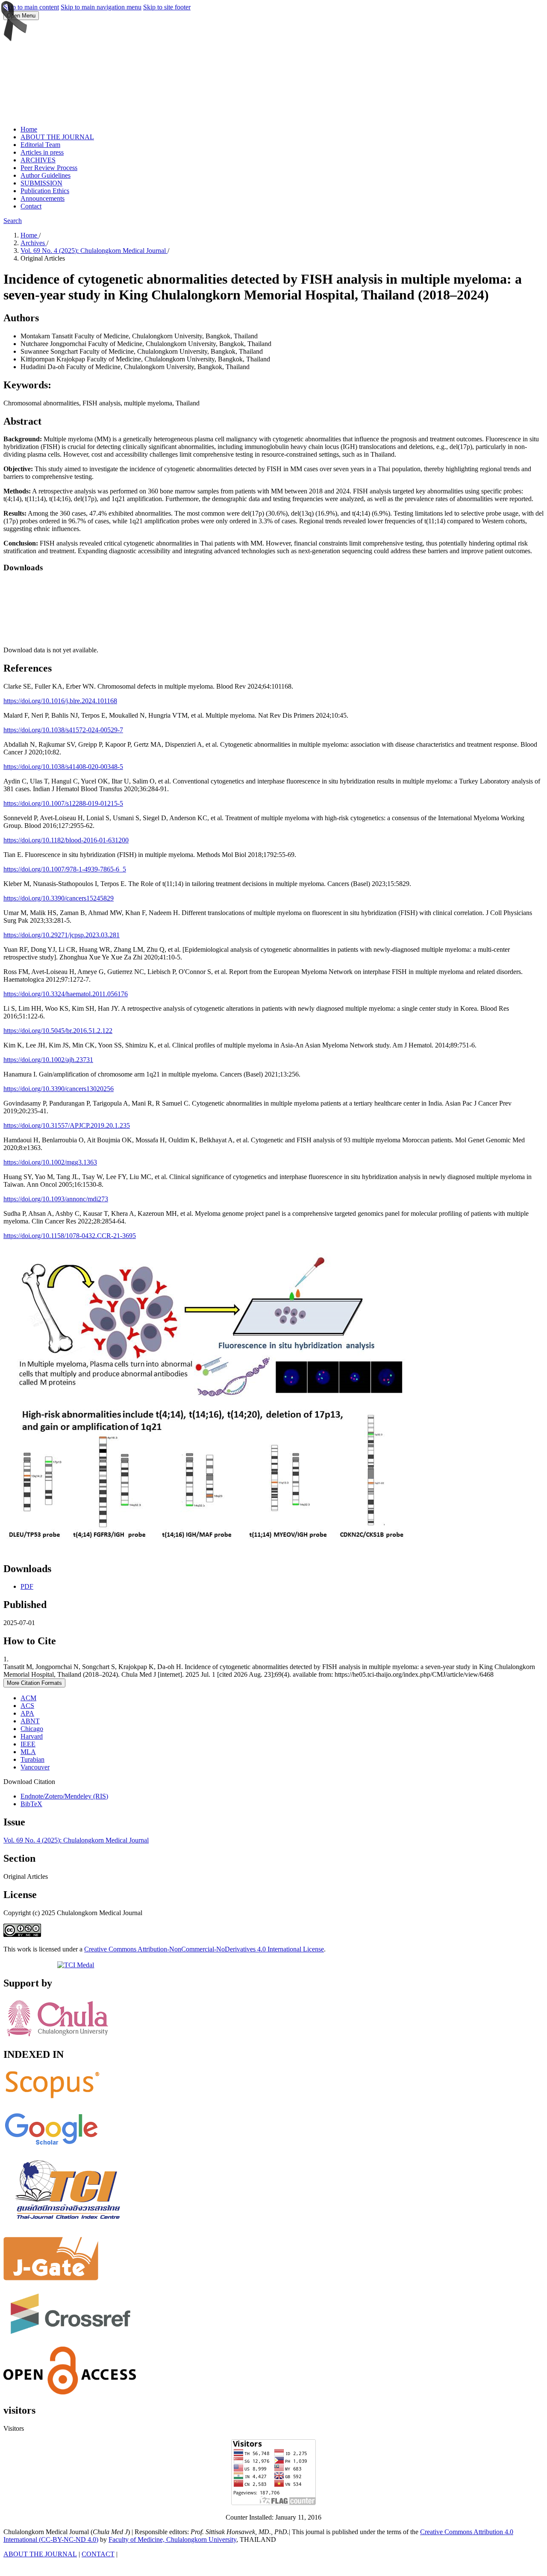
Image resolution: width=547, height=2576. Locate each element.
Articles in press (42, 152)
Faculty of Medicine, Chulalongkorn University (172, 2539)
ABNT (30, 1721)
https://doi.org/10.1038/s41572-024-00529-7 (63, 730)
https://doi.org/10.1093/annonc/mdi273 (56, 1199)
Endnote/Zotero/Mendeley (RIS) (64, 1796)
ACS (27, 1706)
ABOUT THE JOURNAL (57, 137)
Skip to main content (31, 7)
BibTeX (31, 1804)
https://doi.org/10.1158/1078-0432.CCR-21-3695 (70, 1236)
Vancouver (35, 1767)
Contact (31, 206)
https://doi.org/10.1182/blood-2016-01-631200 (66, 840)
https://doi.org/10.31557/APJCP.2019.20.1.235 (67, 1125)
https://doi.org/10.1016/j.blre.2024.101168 (60, 701)
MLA (28, 1752)
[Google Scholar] (51, 2146)
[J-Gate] (51, 2278)
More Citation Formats (34, 1683)
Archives (34, 243)
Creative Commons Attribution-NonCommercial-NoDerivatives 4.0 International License (204, 1949)
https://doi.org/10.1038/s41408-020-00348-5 (63, 767)
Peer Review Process (49, 168)
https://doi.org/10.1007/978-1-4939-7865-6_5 (65, 869)
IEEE (28, 1744)
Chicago (32, 1729)
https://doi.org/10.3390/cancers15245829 (59, 898)
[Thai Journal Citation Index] (68, 2226)
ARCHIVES (38, 160)
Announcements (43, 198)
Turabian (32, 1759)
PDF (27, 1586)
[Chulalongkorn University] (57, 2037)
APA (27, 1713)
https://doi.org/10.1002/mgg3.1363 (50, 1162)
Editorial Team (40, 145)
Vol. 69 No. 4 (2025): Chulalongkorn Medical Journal (94, 251)
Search (13, 221)
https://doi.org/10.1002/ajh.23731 (48, 1060)
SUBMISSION (41, 183)
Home (29, 129)
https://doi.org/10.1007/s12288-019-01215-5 (63, 803)
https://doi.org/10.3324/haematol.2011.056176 (66, 994)
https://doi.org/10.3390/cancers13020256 (59, 1089)
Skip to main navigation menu (101, 7)
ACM (28, 1698)
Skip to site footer (167, 7)
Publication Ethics (45, 191)
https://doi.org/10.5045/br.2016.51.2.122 (58, 1031)
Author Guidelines (46, 175)
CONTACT (98, 2554)
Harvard (32, 1736)
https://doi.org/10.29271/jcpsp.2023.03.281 (62, 935)
